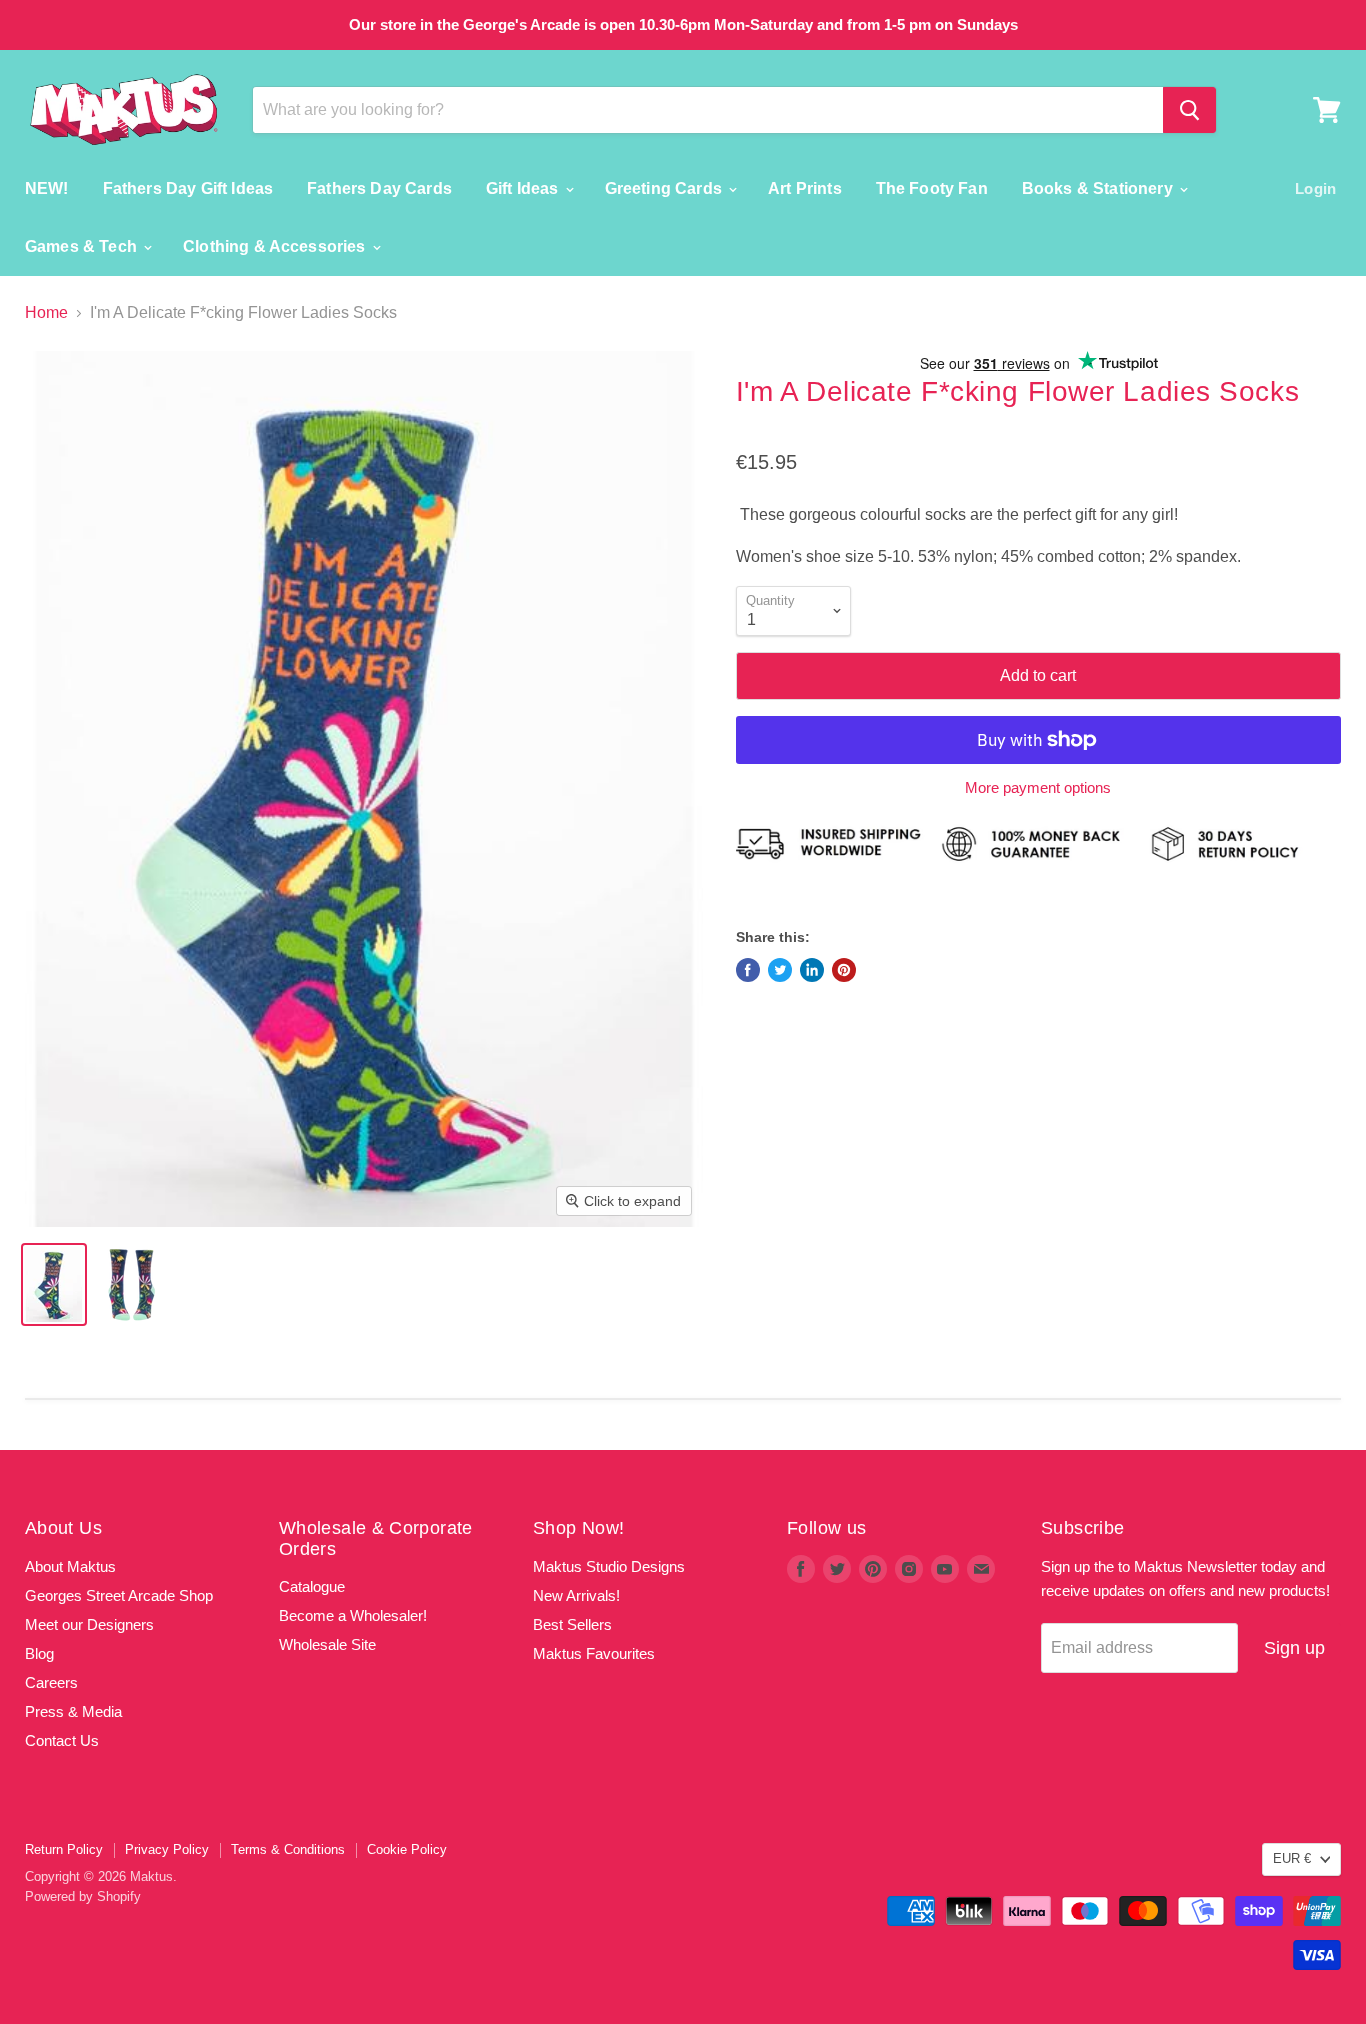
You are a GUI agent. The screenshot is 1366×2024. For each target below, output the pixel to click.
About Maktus (70, 1566)
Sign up (1294, 1648)
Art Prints (805, 188)
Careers (51, 1682)
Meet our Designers (89, 1624)
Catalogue (312, 1586)
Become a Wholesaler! (353, 1615)
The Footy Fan (932, 188)
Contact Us (62, 1740)
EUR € (1292, 1858)
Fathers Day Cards (379, 188)
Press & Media (73, 1711)
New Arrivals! (576, 1595)
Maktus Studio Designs (609, 1566)
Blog (39, 1653)
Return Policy (64, 1849)
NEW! (47, 188)
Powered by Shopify (83, 1896)
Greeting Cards (665, 188)
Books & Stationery (1099, 188)
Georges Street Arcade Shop (119, 1595)
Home (46, 312)
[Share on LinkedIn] (812, 970)
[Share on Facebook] (748, 970)
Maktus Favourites (594, 1653)
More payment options (1038, 787)
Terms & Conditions (288, 1849)
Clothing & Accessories (276, 246)
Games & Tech (83, 246)
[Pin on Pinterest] (844, 970)
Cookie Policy (407, 1849)
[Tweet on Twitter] (780, 970)
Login (1315, 188)
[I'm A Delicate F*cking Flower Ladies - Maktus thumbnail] (54, 1284)
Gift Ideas (524, 188)
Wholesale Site (327, 1644)
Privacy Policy (167, 1849)
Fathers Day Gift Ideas (188, 188)
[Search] (1189, 110)
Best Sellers (572, 1624)
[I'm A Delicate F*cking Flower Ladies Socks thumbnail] (130, 1284)
